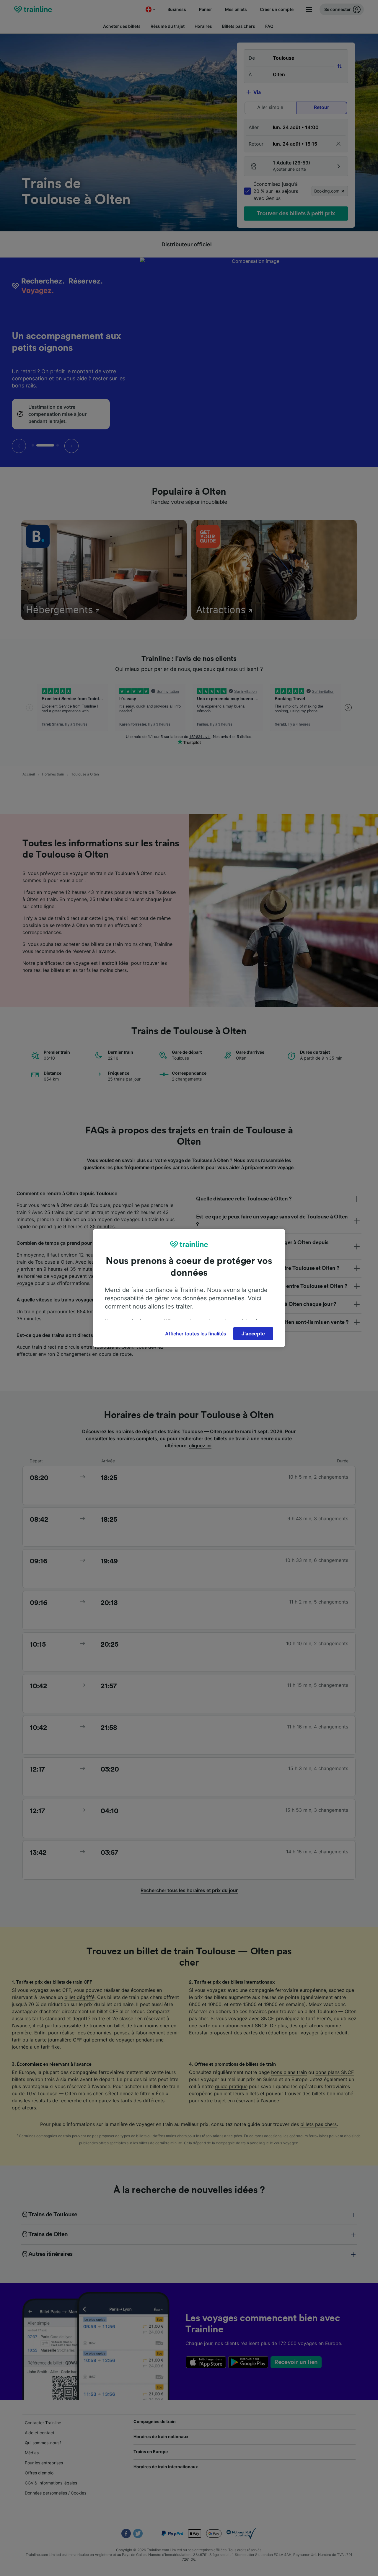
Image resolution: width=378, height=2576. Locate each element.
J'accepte (253, 1334)
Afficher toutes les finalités (196, 1334)
